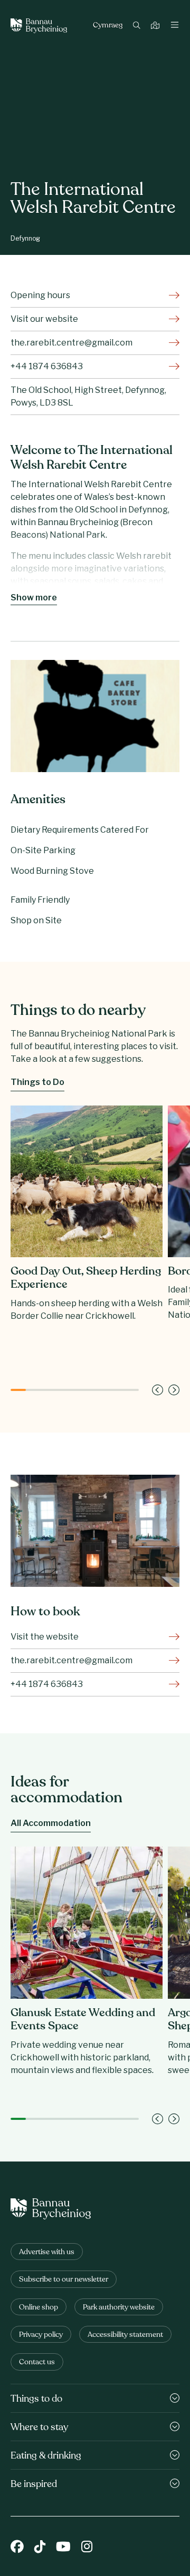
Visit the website (45, 1637)
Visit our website (44, 319)
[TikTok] (40, 2548)
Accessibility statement (125, 2335)
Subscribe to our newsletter (64, 2280)
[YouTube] (63, 2548)
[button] (158, 1390)
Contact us (37, 2362)
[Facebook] (17, 2548)
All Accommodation (51, 1823)
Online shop (39, 2308)
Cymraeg (108, 26)
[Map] (156, 26)
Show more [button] (34, 598)
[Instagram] (87, 2548)
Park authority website (119, 2308)
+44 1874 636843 (47, 366)
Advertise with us (47, 2252)
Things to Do (37, 1082)
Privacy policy (41, 2335)
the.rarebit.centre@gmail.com (72, 343)
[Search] (138, 26)
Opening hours (40, 295)
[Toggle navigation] (175, 26)
